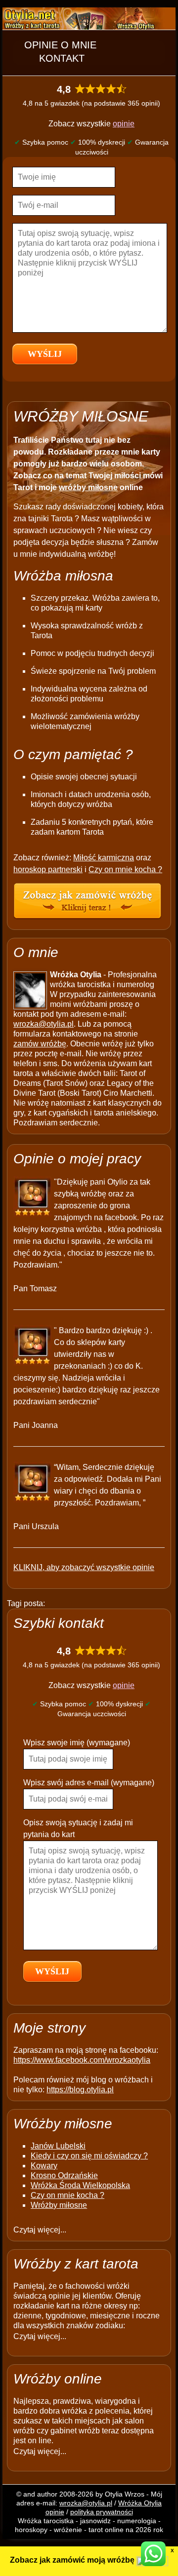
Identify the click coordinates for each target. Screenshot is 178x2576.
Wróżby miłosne (59, 2205)
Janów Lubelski (58, 2146)
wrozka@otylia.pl (44, 1024)
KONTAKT (62, 58)
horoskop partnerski (48, 869)
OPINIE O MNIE (60, 45)
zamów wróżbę (40, 1044)
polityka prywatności (102, 2512)
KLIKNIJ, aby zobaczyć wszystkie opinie (84, 1567)
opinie (124, 124)
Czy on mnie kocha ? (125, 869)
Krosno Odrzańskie (64, 2175)
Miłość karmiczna (104, 858)
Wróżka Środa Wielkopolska (80, 2185)
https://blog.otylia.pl (80, 2090)
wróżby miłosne (88, 487)
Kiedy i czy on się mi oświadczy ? (89, 2156)
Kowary (44, 2166)
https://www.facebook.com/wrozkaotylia (82, 2060)
